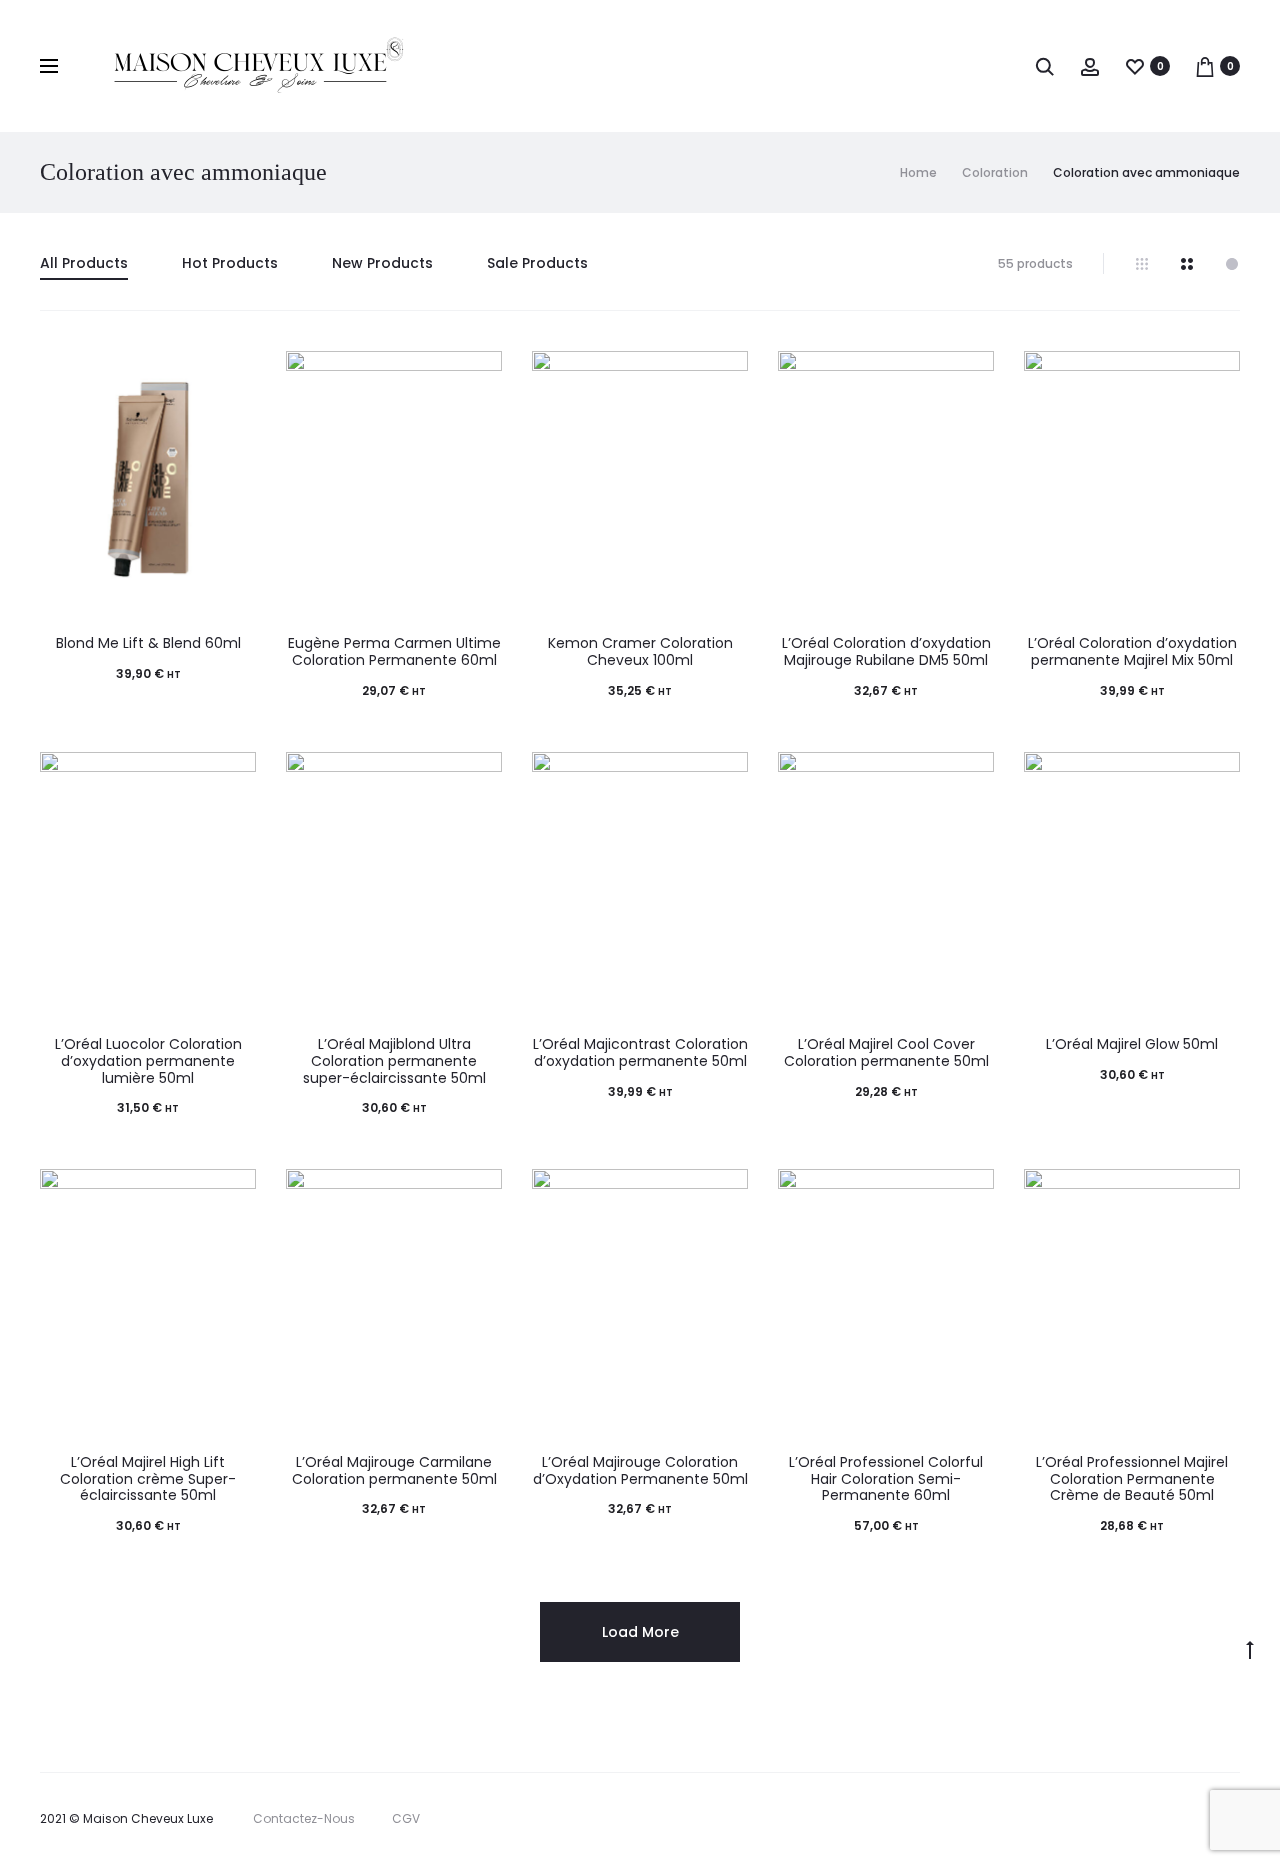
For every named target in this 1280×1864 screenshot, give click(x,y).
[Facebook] (1113, 1819)
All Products (84, 263)
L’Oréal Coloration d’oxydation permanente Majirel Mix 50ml (1132, 651)
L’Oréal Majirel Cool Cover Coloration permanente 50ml (886, 1052)
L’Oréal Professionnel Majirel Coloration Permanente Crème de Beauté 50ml (1132, 1479)
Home (918, 172)
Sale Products (537, 263)
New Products (382, 263)
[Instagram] (1157, 1819)
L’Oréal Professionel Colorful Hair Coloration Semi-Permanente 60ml (886, 1479)
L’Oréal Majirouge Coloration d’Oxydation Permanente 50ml (640, 1470)
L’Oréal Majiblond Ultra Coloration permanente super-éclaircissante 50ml (394, 1061)
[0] (1135, 66)
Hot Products (230, 263)
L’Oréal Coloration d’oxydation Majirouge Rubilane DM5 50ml (886, 651)
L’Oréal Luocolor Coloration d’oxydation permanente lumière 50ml (148, 1061)
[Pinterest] (1201, 1819)
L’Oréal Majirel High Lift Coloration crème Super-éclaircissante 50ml (148, 1479)
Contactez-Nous (304, 1818)
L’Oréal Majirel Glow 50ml (1132, 1044)
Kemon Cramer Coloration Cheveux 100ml (640, 651)
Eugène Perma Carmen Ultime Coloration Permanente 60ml (394, 651)
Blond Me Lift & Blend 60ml (148, 643)
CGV (406, 1818)
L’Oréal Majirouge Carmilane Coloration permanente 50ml (394, 1470)
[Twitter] (1069, 1819)
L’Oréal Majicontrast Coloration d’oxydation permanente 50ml (640, 1052)
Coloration (995, 172)
